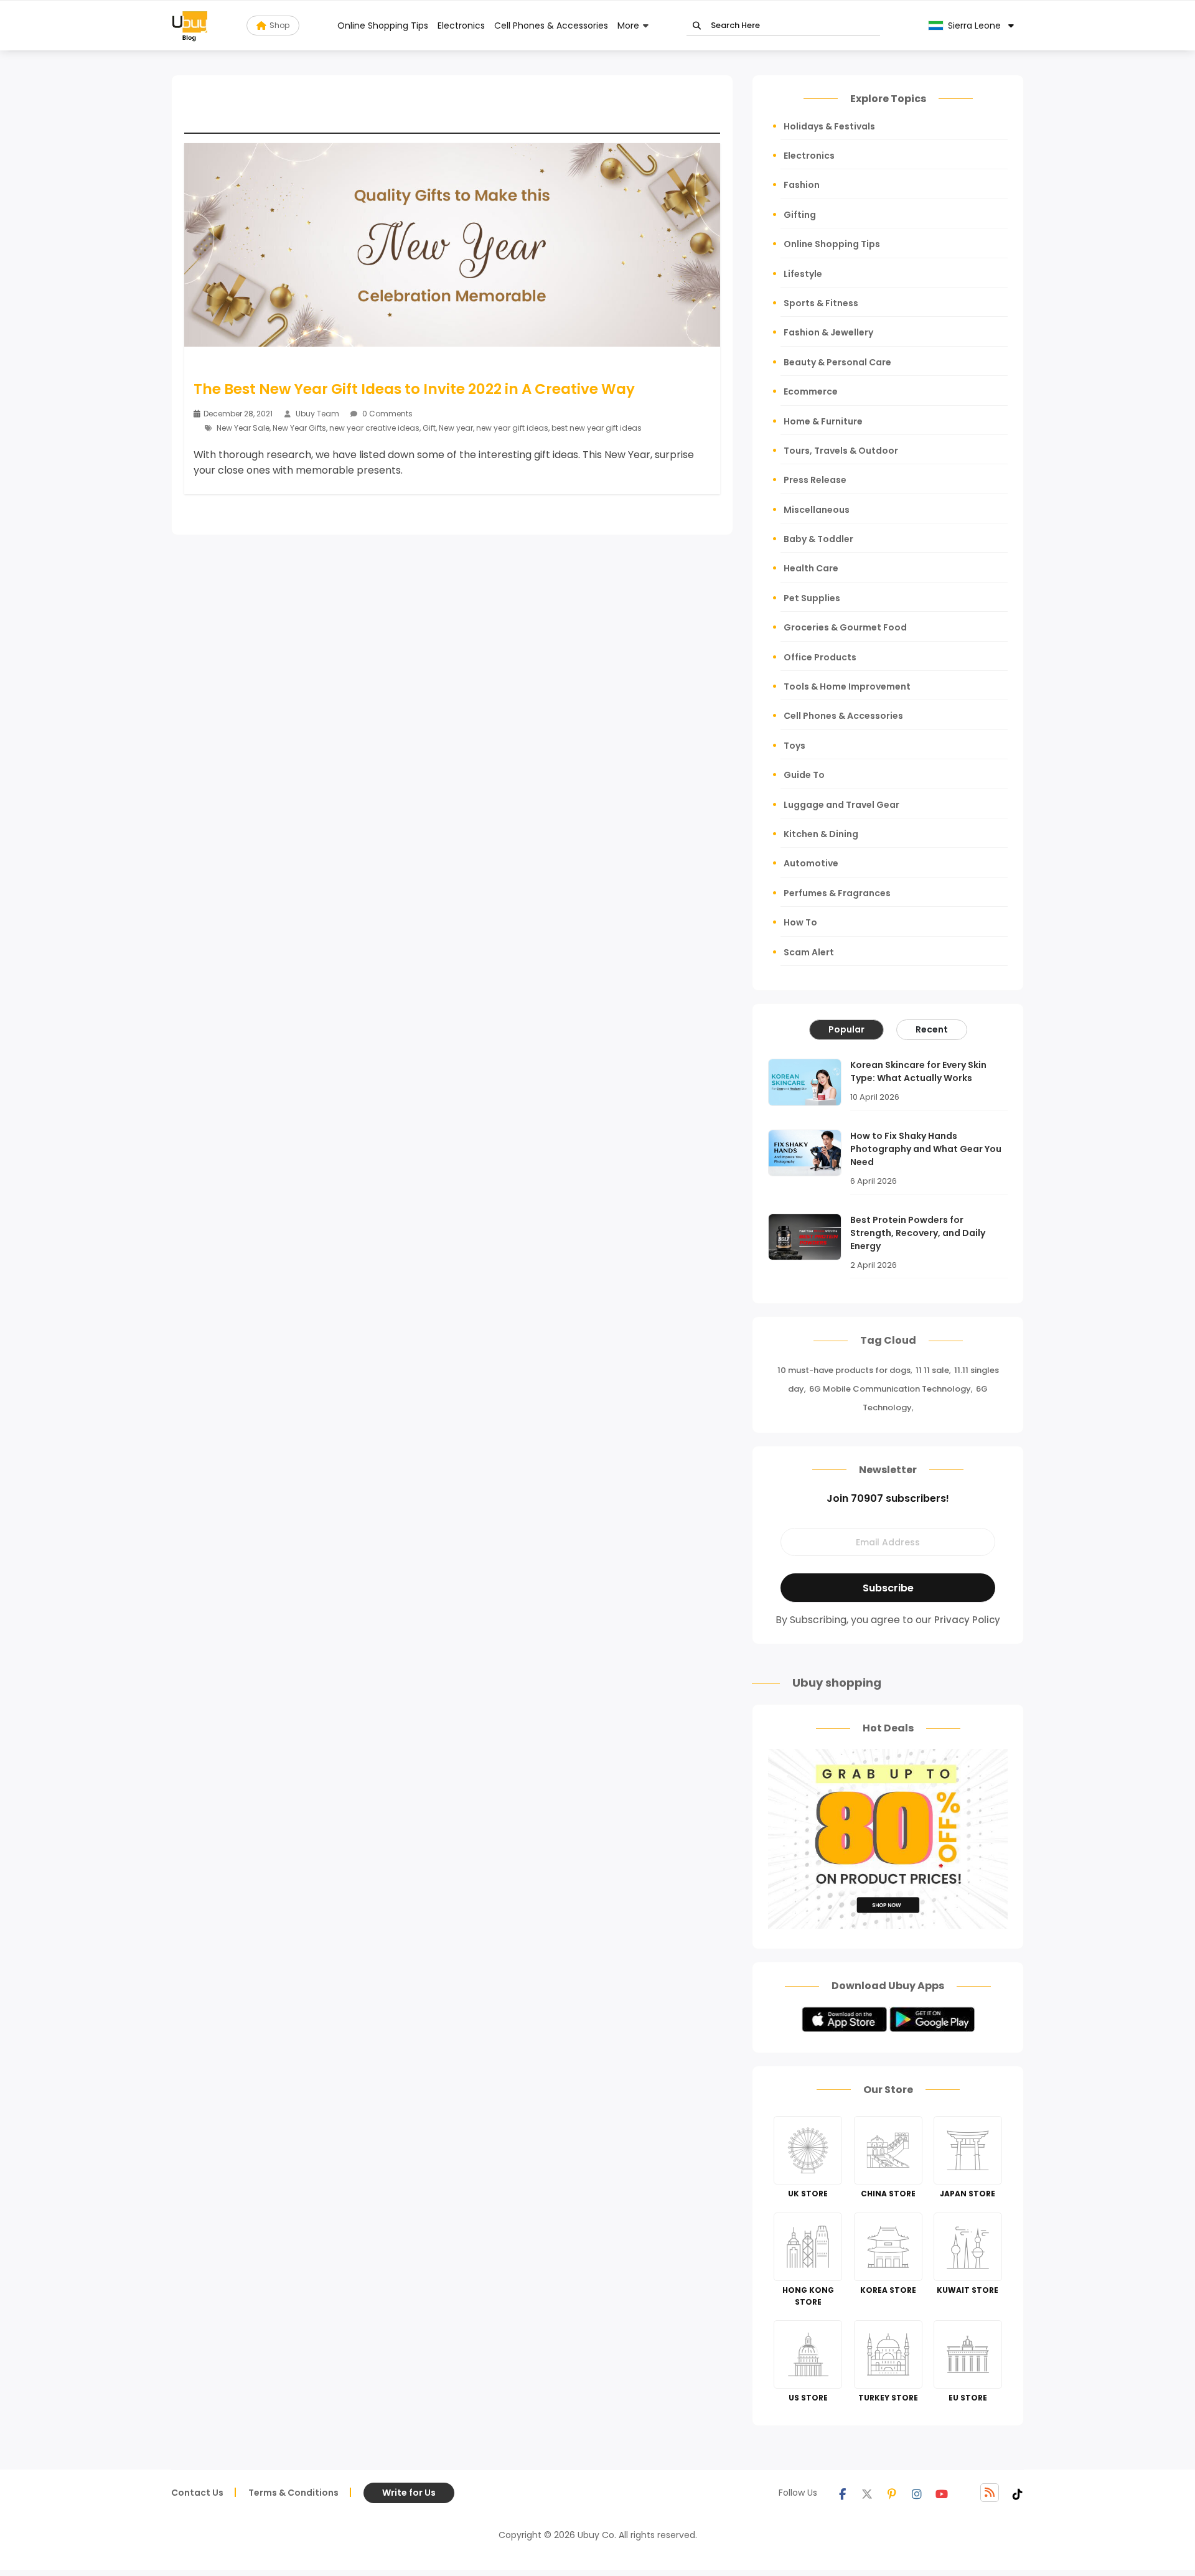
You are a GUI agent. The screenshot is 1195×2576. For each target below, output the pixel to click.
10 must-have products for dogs (844, 1370)
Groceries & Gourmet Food (845, 627)
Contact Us (197, 2493)
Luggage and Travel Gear (841, 805)
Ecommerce (811, 391)
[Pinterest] (892, 2493)
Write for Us (409, 2493)
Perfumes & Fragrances (837, 893)
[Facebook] (842, 2493)
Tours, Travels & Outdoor (841, 451)
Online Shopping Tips (383, 26)
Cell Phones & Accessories (551, 26)
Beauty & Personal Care (837, 362)
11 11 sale (932, 1370)
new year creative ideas (374, 428)
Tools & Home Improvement (847, 686)
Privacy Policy (967, 1620)
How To (800, 922)
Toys (794, 746)
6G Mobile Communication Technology (890, 1389)
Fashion (802, 185)
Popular (846, 1029)
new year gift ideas (512, 428)
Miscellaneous (817, 510)
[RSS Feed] (990, 2493)
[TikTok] (1018, 2493)
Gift (429, 428)
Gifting (800, 215)
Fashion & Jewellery (828, 332)
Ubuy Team (317, 414)
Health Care (811, 568)
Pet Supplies (812, 598)
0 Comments (387, 414)
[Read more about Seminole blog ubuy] (190, 26)
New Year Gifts (299, 428)
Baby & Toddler (818, 539)
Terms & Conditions (293, 2493)
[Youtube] (942, 2493)
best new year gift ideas (597, 428)
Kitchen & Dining (821, 834)
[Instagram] (917, 2493)
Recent (932, 1029)
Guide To (804, 775)
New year (456, 428)
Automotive (811, 863)
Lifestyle (803, 274)
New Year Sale (243, 428)
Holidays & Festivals (829, 126)
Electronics (461, 26)
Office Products (820, 657)
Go (697, 26)
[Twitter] (867, 2493)
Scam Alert (809, 952)
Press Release (815, 480)
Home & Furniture (823, 421)
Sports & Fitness (821, 303)
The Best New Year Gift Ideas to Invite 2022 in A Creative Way (414, 389)
